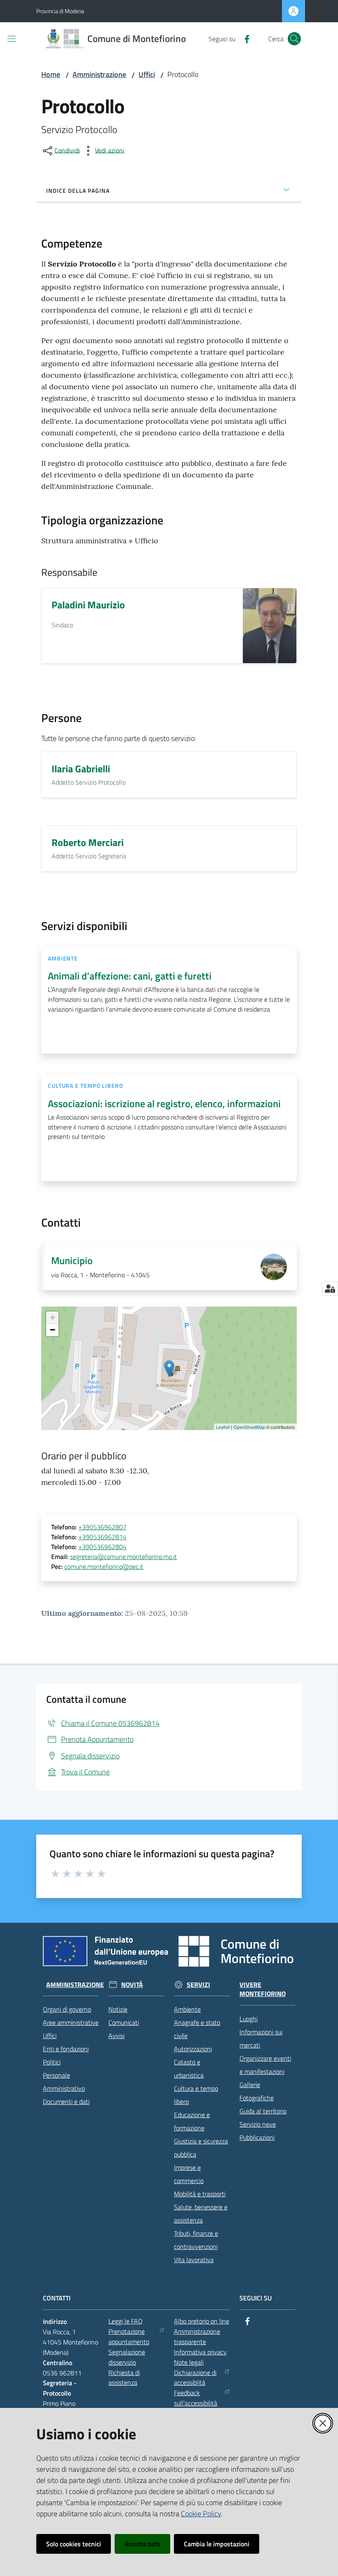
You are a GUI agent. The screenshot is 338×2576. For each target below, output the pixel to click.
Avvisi (116, 2036)
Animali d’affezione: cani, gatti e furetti (130, 976)
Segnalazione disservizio (127, 2357)
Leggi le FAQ (126, 2321)
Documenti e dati (66, 2101)
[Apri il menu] (12, 39)
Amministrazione (99, 74)
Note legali (189, 2362)
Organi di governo (67, 2009)
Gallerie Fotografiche (257, 2091)
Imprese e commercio (189, 2174)
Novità (132, 1985)
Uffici (147, 74)
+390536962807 (102, 1527)
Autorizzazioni (193, 2049)
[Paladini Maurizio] (270, 626)
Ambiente (187, 2009)
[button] (294, 39)
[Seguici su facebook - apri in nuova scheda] (244, 38)
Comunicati (124, 2022)
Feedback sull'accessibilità (196, 2398)
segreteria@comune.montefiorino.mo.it (123, 1557)
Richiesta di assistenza (124, 2378)
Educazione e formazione (192, 2121)
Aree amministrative (71, 2022)
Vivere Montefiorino (263, 1989)
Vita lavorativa (194, 2260)
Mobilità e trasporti (200, 2194)
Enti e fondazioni (66, 2049)
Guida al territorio (263, 2111)
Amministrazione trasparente (197, 2336)
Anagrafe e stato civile (197, 2029)
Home (51, 74)
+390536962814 (102, 1537)
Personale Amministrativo (64, 2082)
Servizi (198, 1985)
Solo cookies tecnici (74, 2544)
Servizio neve (258, 2124)
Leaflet (223, 1427)
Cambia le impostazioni (217, 2544)
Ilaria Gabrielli (81, 769)
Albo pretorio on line (202, 2321)
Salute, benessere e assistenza (201, 2214)
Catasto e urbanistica (189, 2069)
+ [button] (53, 1317)
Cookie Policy (201, 2514)
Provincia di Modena (60, 11)
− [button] (53, 1330)
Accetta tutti (142, 2544)
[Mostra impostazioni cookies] (330, 1288)
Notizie (118, 2009)
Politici (52, 2062)
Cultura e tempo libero (196, 2095)
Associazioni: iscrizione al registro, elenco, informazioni (164, 1103)
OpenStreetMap (249, 1427)
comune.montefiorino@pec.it (104, 1566)
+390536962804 (102, 1547)
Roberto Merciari (88, 842)
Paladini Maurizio (88, 605)
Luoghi (249, 2019)
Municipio (72, 1260)
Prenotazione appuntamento (129, 2336)
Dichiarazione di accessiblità (195, 2378)
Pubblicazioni (257, 2137)
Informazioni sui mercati (261, 2038)
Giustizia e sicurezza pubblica (201, 2148)
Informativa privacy (200, 2352)
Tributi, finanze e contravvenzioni (196, 2240)
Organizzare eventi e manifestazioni (265, 2065)
